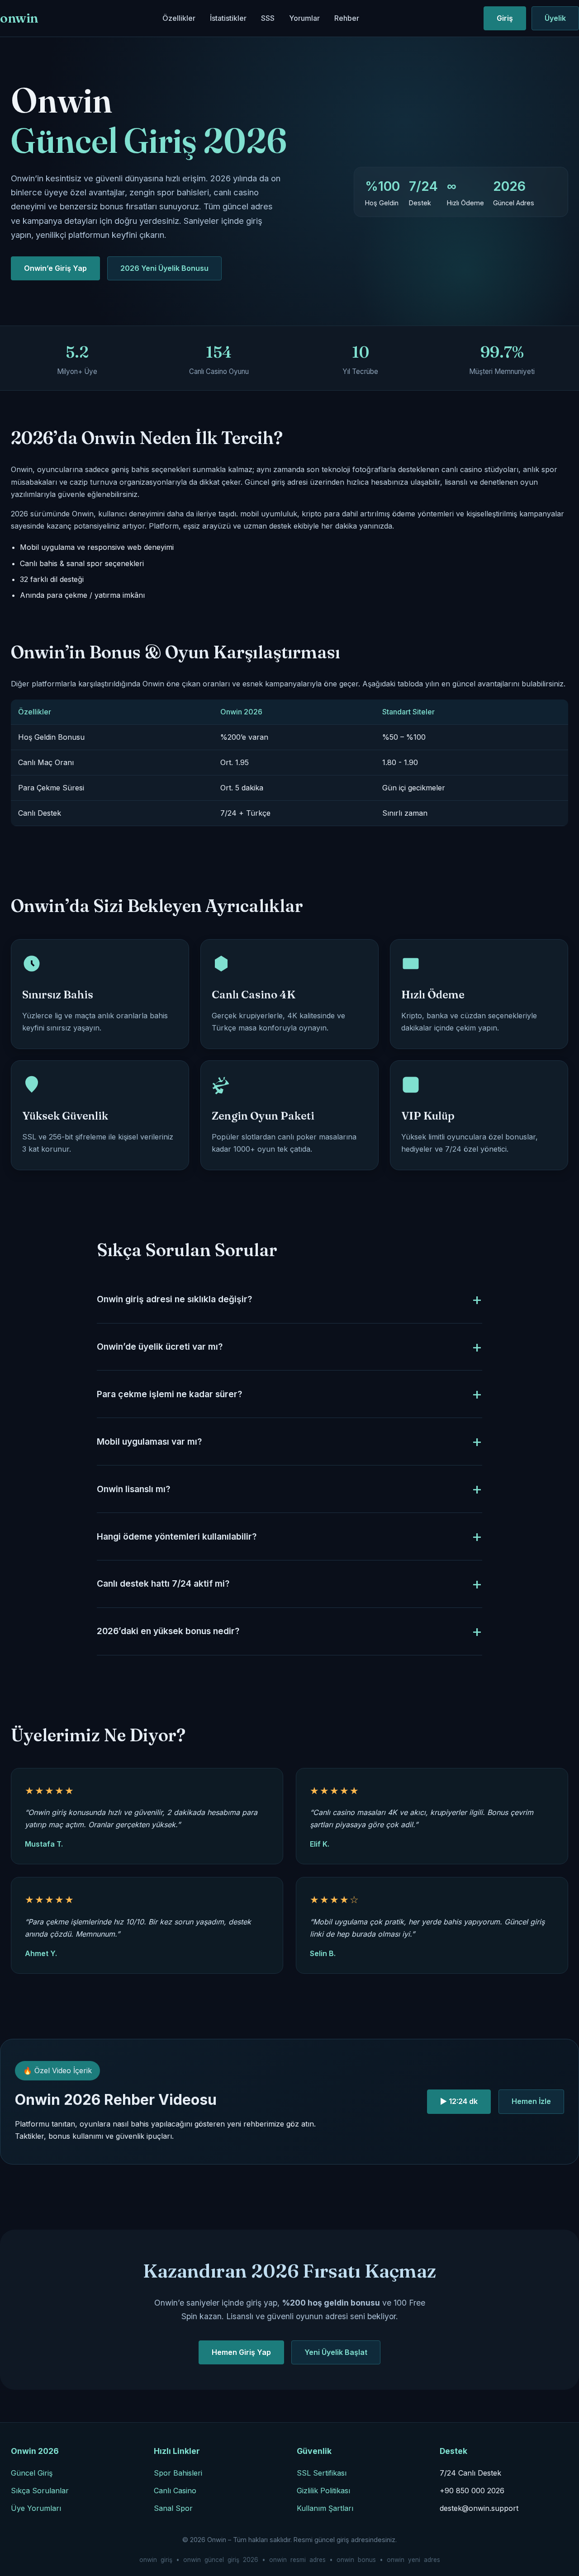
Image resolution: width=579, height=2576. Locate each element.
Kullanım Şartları (325, 2508)
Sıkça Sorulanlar (40, 2491)
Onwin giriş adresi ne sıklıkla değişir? (174, 1299)
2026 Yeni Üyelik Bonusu (164, 268)
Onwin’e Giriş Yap (55, 268)
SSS (268, 18)
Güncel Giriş (32, 2473)
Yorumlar (304, 18)
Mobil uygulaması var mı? (149, 1442)
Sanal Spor (173, 2508)
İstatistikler (228, 18)
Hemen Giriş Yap (241, 2352)
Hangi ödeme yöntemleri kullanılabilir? (177, 1536)
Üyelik (555, 18)
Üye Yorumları (36, 2508)
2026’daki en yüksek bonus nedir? (168, 1631)
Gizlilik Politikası (323, 2491)
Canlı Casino (175, 2491)
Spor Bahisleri (178, 2473)
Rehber (347, 18)
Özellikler (179, 18)
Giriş (505, 18)
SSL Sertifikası (322, 2473)
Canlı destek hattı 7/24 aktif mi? (163, 1583)
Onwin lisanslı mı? (133, 1489)
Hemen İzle (531, 2101)
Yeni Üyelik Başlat (336, 2352)
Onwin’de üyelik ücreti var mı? (160, 1347)
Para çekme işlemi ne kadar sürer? (169, 1394)
